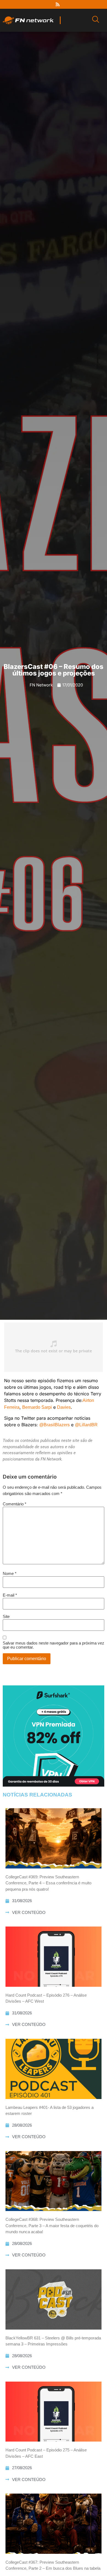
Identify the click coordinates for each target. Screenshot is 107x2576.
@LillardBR (86, 1425)
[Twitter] (37, 4)
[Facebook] (27, 4)
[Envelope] (78, 4)
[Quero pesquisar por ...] (96, 20)
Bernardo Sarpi (37, 1407)
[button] (4, 1677)
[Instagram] (47, 4)
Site (6, 1616)
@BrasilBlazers (54, 1425)
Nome (10, 1573)
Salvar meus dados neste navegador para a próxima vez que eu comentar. (54, 1645)
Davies (64, 1407)
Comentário (15, 1504)
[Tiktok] (68, 4)
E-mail (10, 1595)
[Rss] (58, 4)
